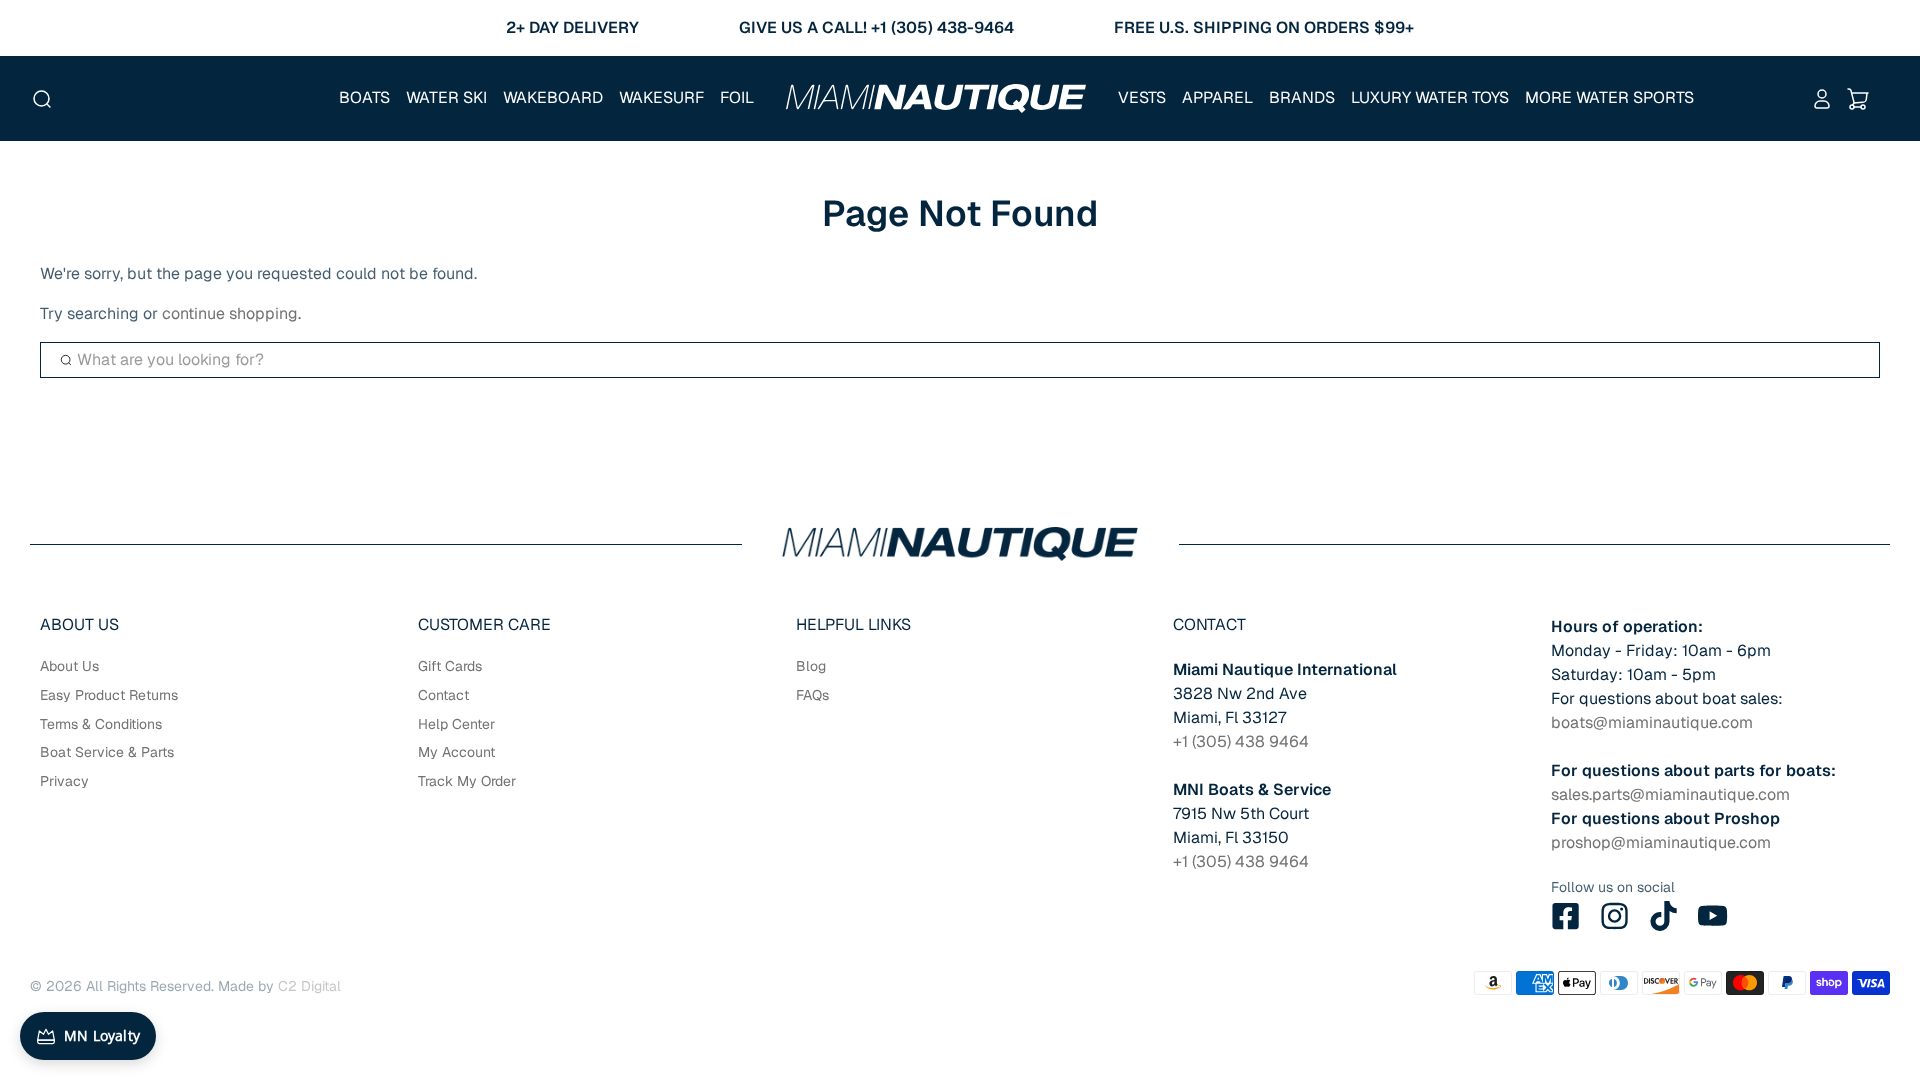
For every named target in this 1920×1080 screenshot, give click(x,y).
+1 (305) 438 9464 (1241, 741)
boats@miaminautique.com (1652, 722)
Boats (364, 97)
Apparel (1217, 97)
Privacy (64, 781)
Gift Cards (450, 666)
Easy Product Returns (109, 695)
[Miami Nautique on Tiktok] (1664, 916)
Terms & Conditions (101, 724)
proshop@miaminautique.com (1661, 842)
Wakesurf (661, 97)
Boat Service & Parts (107, 752)
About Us (69, 666)
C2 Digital (309, 986)
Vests (1142, 97)
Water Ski (446, 97)
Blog (811, 666)
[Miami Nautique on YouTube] (1713, 916)
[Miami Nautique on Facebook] (1566, 916)
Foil (737, 97)
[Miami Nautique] (936, 98)
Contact (443, 695)
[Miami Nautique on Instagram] (1615, 916)
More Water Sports (1609, 97)
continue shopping (230, 313)
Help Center (456, 724)
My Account (456, 752)
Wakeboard (553, 97)
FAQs (812, 695)
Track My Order (467, 781)
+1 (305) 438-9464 (942, 27)
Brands (1302, 97)
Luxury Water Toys (1430, 97)
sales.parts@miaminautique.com (1670, 794)
